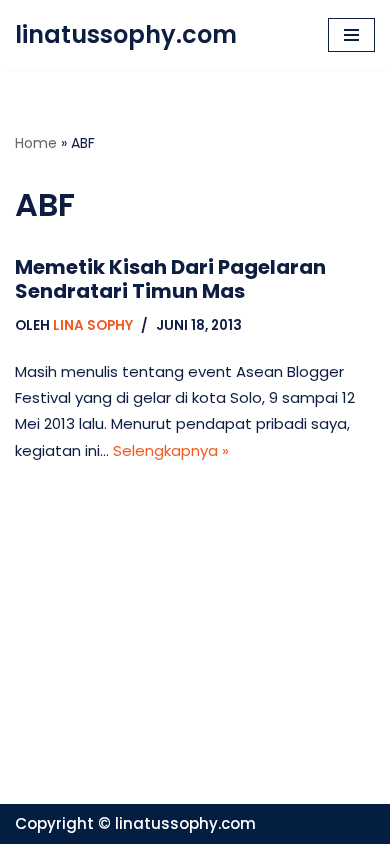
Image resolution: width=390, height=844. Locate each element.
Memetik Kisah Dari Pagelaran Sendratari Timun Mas (170, 279)
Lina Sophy (93, 325)
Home (36, 143)
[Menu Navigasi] (351, 35)
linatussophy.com (185, 823)
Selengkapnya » (171, 450)
